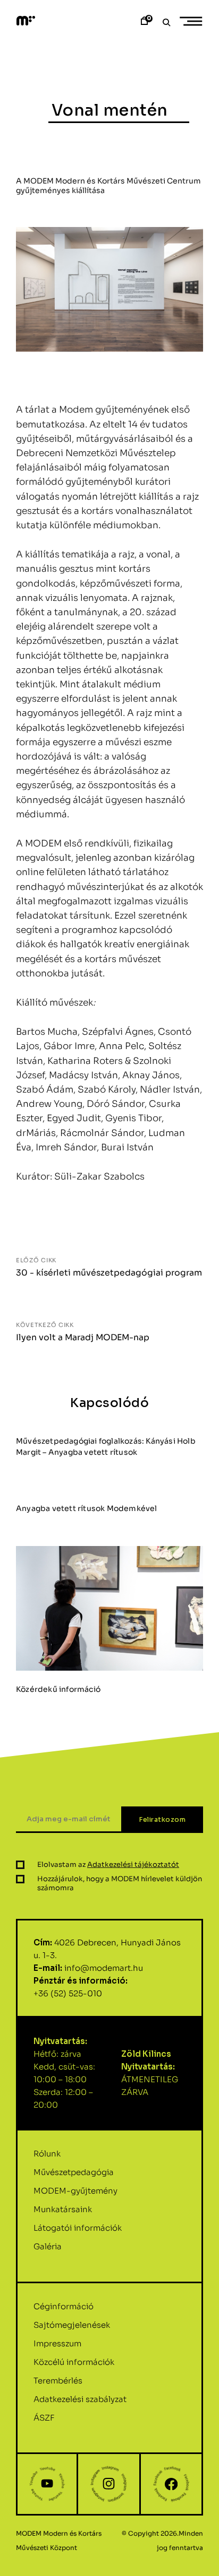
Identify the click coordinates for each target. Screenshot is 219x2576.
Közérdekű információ (58, 1689)
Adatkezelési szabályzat (80, 2399)
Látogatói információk (78, 2228)
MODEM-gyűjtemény (75, 2191)
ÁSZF (44, 2418)
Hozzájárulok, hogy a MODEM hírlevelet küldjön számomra (120, 1883)
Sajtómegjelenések (72, 2325)
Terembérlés (58, 2381)
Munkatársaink (63, 2209)
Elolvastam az (108, 1865)
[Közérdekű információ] (109, 1608)
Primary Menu (192, 21)
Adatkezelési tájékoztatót (133, 1865)
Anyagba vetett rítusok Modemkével (87, 1508)
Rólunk (47, 2154)
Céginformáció (64, 2306)
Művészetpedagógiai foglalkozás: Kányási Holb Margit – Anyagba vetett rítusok (106, 1447)
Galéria (48, 2246)
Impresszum (57, 2343)
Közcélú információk (74, 2362)
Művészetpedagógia (74, 2172)
